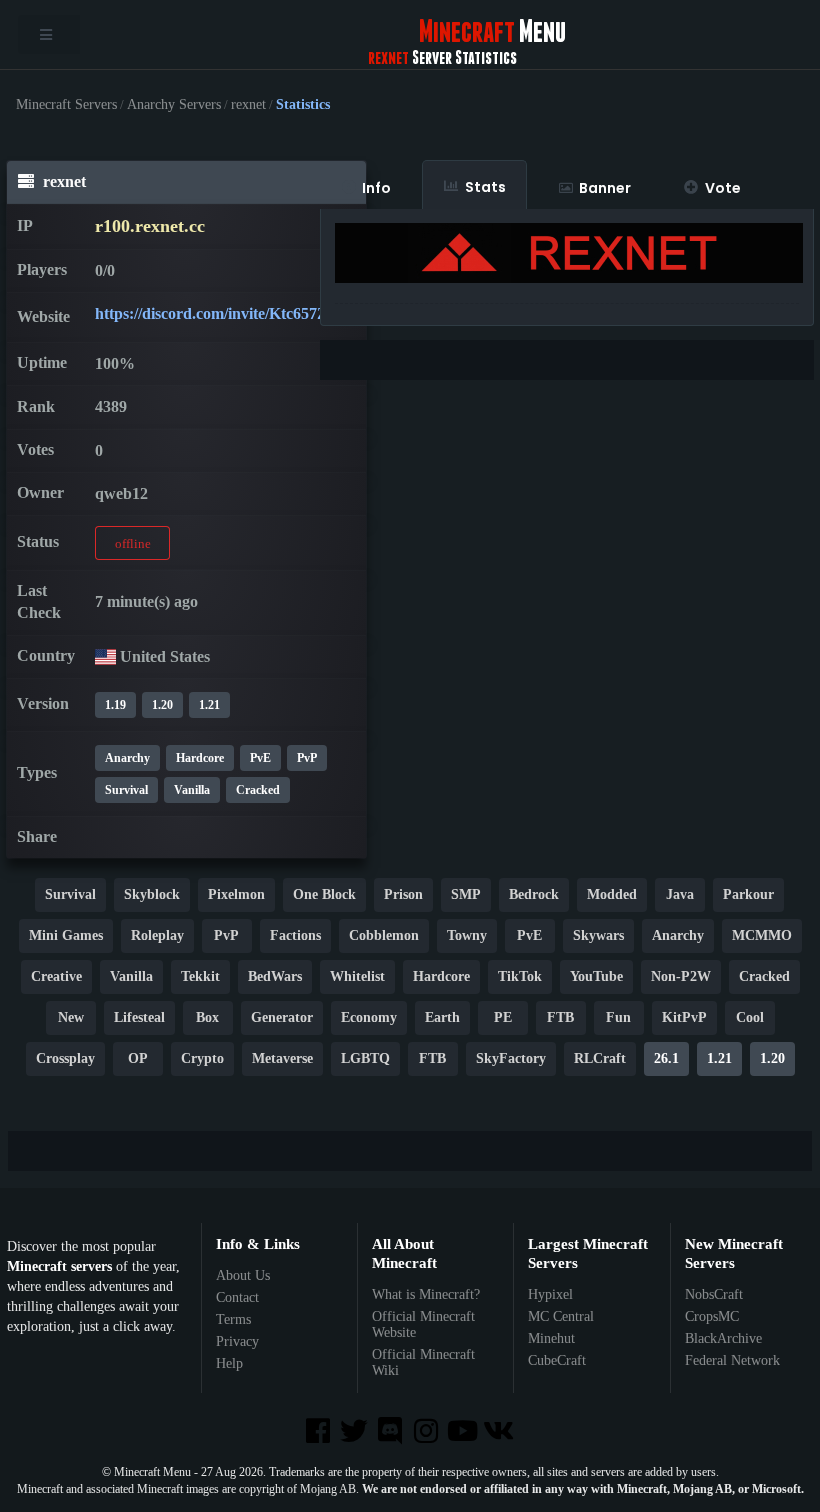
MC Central (561, 1316)
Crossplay (65, 1058)
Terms (233, 1319)
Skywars (598, 935)
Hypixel (550, 1294)
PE (503, 1017)
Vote (723, 188)
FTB (560, 1017)
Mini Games (66, 935)
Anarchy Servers (174, 105)
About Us (243, 1275)
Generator (282, 1017)
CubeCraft (557, 1360)
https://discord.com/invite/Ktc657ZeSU (225, 313)
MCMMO (762, 935)
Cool (750, 1017)
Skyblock (152, 894)
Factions (295, 935)
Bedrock (534, 894)
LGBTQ (365, 1058)
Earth (442, 1017)
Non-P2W (681, 976)
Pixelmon (236, 894)
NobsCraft (714, 1294)
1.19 (115, 705)
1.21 (209, 705)
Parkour (748, 894)
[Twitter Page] (356, 1432)
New (71, 1017)
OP (138, 1058)
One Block (324, 894)
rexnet (248, 105)
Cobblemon (384, 935)
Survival (126, 790)
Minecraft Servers (66, 105)
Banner (605, 188)
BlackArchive (723, 1338)
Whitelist (357, 976)
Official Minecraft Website (423, 1324)
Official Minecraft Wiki (423, 1362)
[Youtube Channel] (464, 1432)
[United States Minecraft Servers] (105, 656)
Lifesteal (139, 1017)
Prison (403, 894)
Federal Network (732, 1360)
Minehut (551, 1338)
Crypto (202, 1058)
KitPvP (684, 1017)
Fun (618, 1017)
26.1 (666, 1058)
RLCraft (600, 1058)
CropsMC (712, 1316)
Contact (237, 1297)
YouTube (596, 976)
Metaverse (282, 1058)
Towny (467, 935)
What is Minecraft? (426, 1294)
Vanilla (192, 790)
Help (229, 1363)
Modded (612, 894)
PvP (226, 935)
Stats (485, 187)
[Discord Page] (392, 1432)
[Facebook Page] (319, 1432)
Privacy (237, 1341)
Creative (56, 976)
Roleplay (157, 935)
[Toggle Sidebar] (49, 34)
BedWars (275, 976)
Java (680, 894)
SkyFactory (511, 1058)
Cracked (258, 790)
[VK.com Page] (500, 1432)
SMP (466, 894)
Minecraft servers (59, 1266)
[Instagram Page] (428, 1432)
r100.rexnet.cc (150, 226)
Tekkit (200, 976)
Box (207, 1017)
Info (376, 188)
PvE (260, 758)
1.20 (162, 705)
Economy (369, 1017)
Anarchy (127, 758)
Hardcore (200, 758)
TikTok (520, 976)
